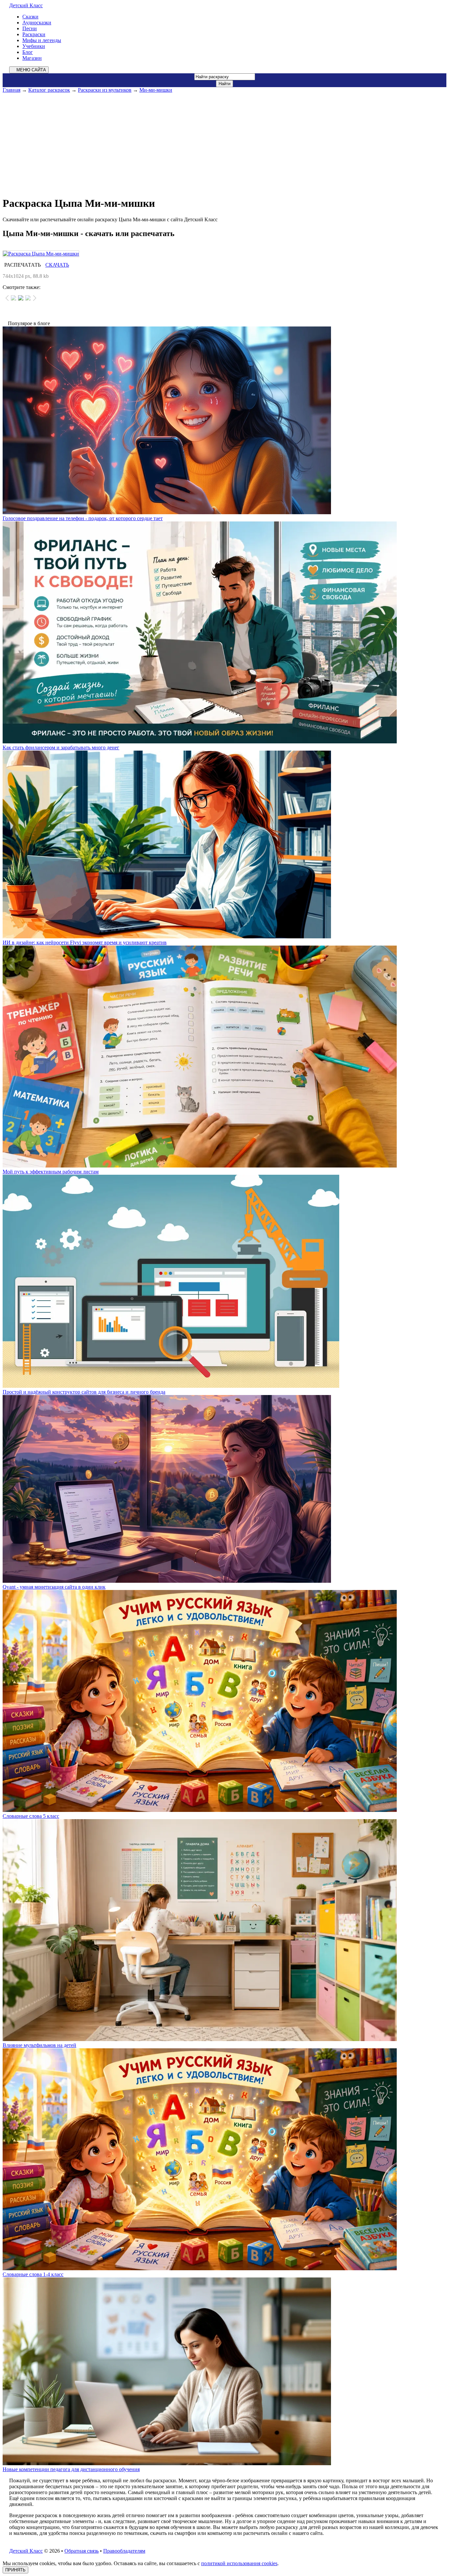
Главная (12, 90)
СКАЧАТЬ (57, 265)
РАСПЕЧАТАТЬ (23, 265)
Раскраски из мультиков (105, 90)
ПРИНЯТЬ (15, 2570)
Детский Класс (26, 5)
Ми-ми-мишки (156, 90)
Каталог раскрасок (49, 90)
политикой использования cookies (239, 2563)
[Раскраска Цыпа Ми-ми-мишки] (225, 254)
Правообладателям (124, 2551)
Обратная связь (82, 2551)
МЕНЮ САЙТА (31, 70)
